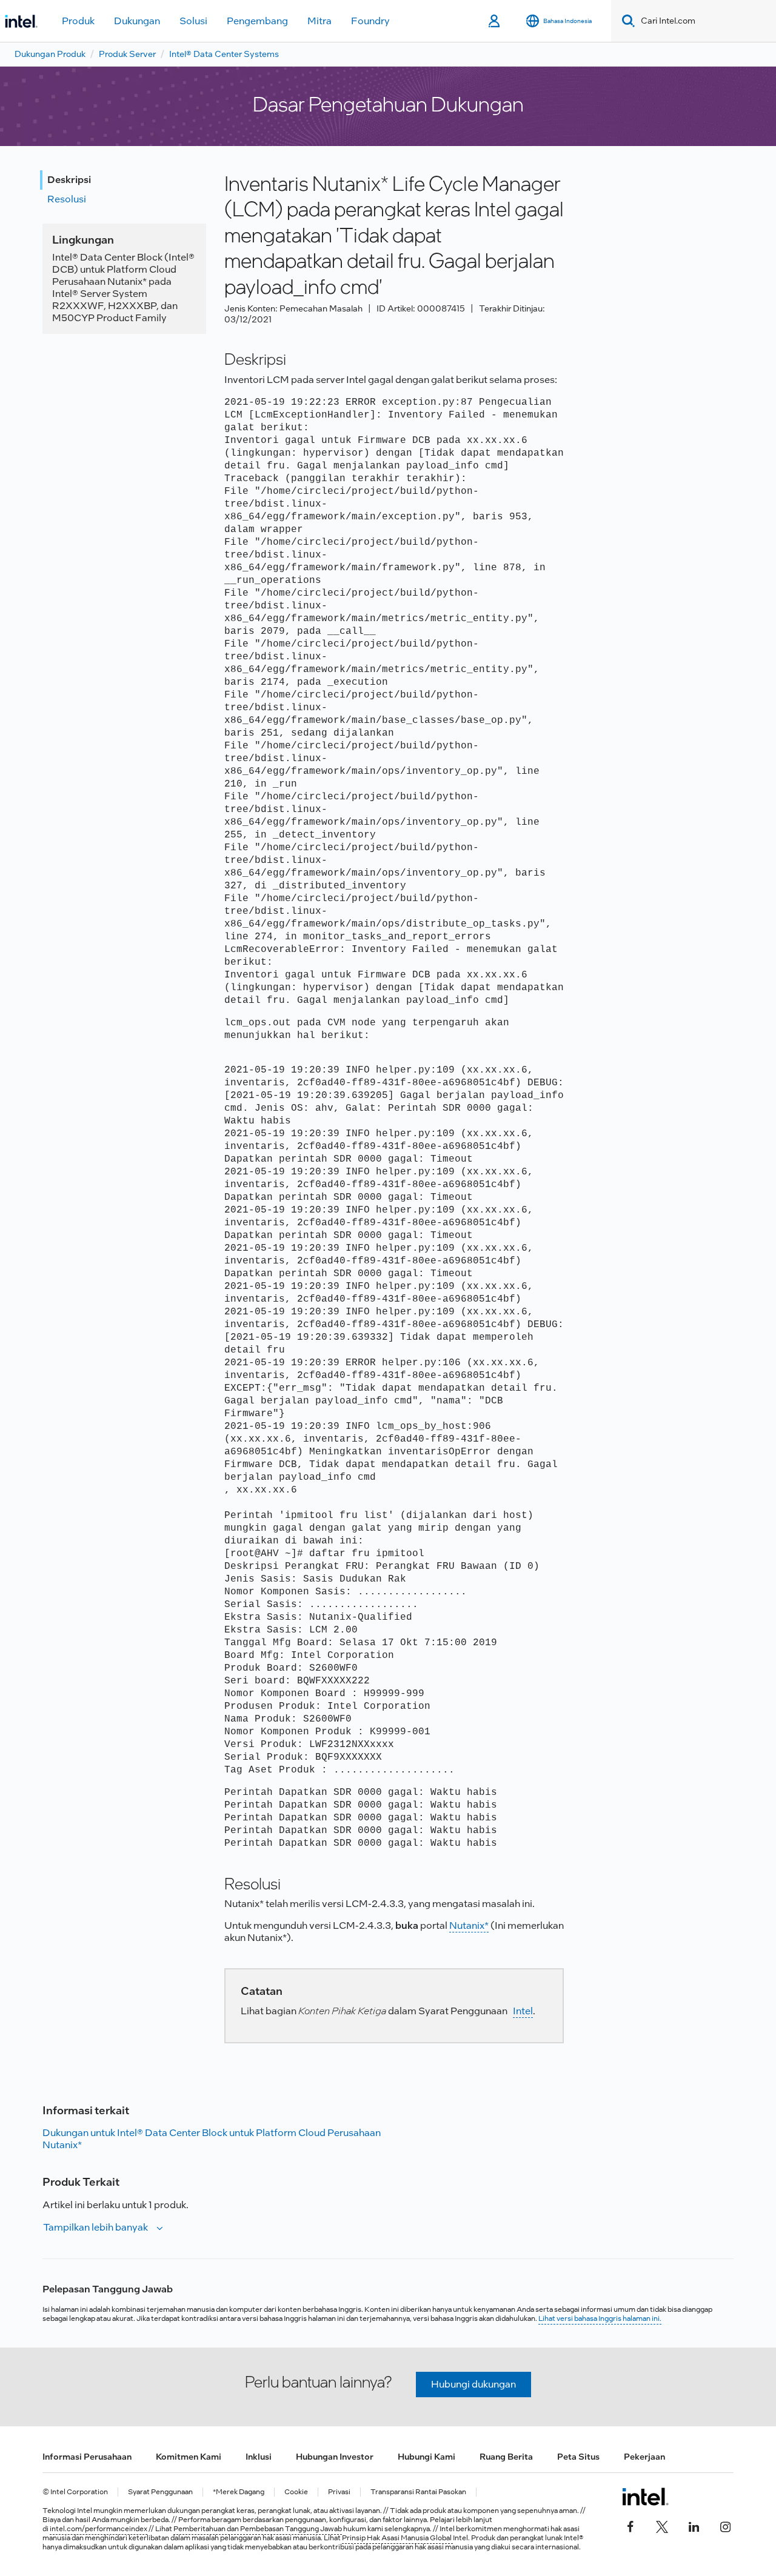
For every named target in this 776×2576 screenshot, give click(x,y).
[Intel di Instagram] (725, 2526)
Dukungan (137, 21)
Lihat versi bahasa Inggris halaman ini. (600, 2318)
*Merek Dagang (239, 2492)
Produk (78, 21)
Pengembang (257, 21)
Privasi (339, 2492)
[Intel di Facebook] (630, 2526)
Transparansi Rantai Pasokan (418, 2492)
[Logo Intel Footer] (645, 2497)
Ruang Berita (506, 2457)
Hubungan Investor (335, 2457)
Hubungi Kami (426, 2457)
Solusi (193, 21)
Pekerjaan (644, 2457)
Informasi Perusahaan (87, 2457)
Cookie (296, 2492)
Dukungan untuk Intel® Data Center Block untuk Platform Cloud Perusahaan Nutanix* (212, 2139)
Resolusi (67, 199)
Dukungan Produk (50, 54)
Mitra (319, 21)
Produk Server (127, 54)
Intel (523, 2011)
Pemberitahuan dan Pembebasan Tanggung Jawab (258, 2529)
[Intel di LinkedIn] (694, 2526)
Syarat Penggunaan (160, 2492)
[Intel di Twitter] (662, 2526)
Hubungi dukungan (473, 2384)
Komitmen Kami (189, 2457)
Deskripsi (69, 180)
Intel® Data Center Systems (224, 54)
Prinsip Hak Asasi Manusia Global (397, 2538)
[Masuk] (495, 21)
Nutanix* (469, 1925)
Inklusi (259, 2457)
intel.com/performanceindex (99, 2529)
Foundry (370, 21)
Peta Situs (578, 2457)
